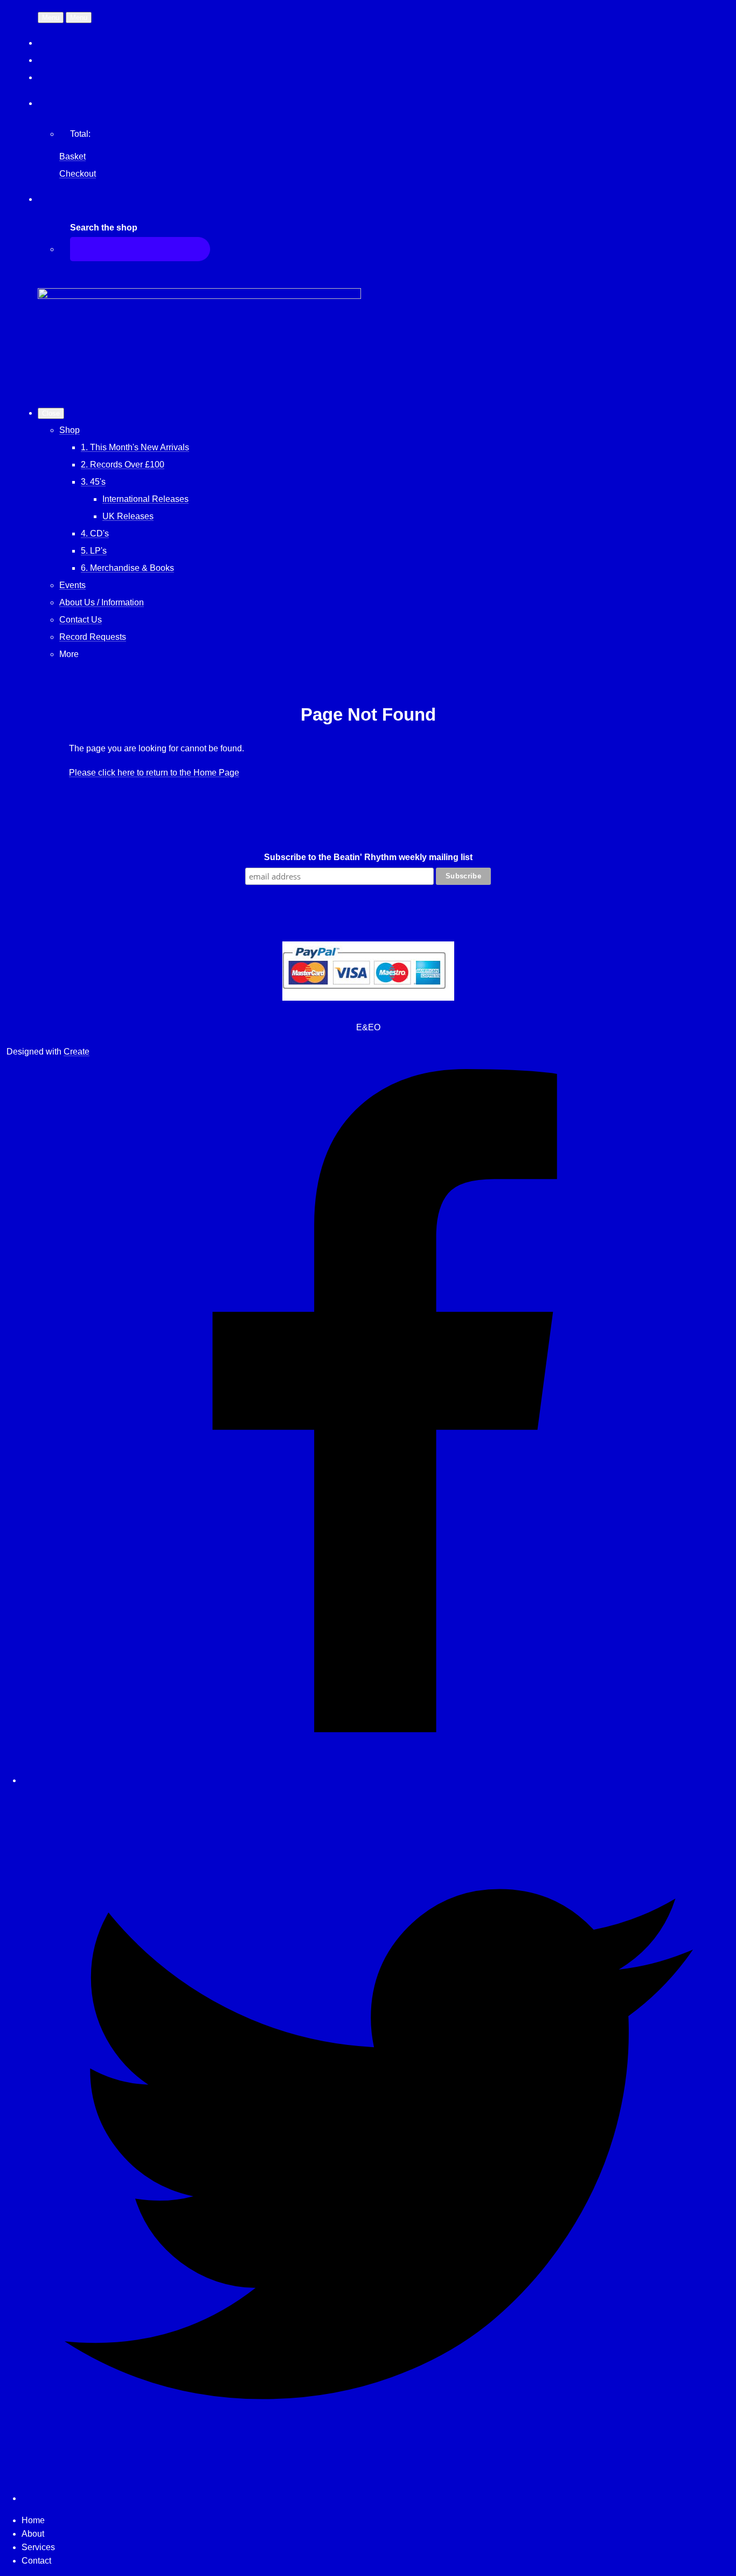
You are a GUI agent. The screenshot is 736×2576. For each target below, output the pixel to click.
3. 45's (93, 482)
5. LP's (94, 551)
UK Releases (128, 516)
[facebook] (379, 1780)
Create (77, 1052)
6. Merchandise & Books (127, 568)
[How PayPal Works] (368, 998)
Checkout (78, 174)
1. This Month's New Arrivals (135, 447)
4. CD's (95, 533)
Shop (70, 430)
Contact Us (81, 620)
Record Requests (93, 637)
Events (72, 585)
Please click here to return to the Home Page (154, 773)
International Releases (145, 499)
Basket (72, 156)
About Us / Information (102, 602)
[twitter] (379, 2498)
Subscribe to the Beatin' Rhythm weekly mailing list (368, 857)
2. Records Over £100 (123, 465)
